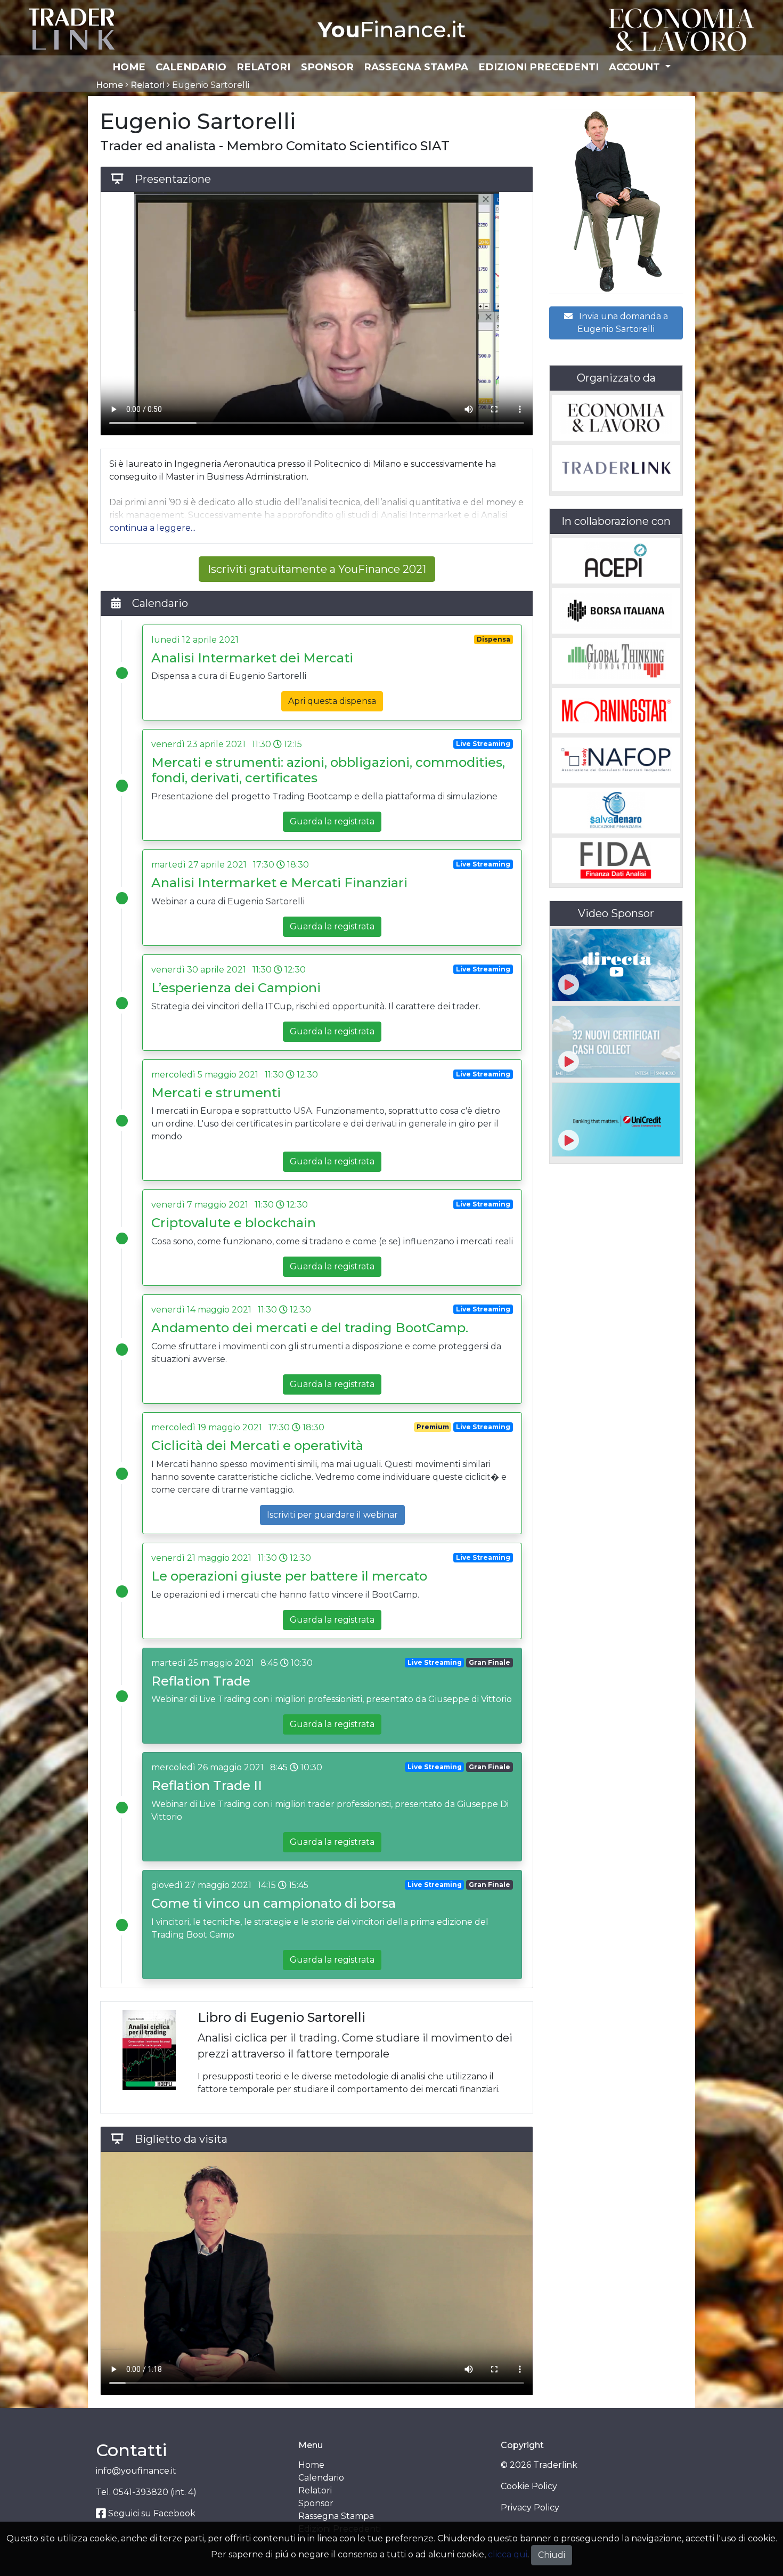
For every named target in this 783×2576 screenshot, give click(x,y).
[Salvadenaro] (616, 811)
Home (129, 67)
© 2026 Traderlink (539, 2465)
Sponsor (327, 67)
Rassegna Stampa (416, 67)
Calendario (191, 67)
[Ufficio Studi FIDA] (616, 861)
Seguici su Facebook (151, 2513)
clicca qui (508, 2554)
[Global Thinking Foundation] (616, 661)
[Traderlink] (72, 29)
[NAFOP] (616, 760)
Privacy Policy (530, 2508)
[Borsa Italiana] (616, 611)
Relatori (263, 67)
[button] (152, 528)
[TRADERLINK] (616, 468)
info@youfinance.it (136, 2471)
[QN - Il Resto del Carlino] (682, 29)
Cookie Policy (529, 2486)
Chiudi (552, 2555)
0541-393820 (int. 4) (155, 2492)
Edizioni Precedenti (539, 67)
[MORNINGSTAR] (616, 711)
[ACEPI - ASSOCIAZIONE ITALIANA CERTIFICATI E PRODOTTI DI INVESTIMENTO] (616, 561)
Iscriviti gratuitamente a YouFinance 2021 (317, 569)
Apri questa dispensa (332, 701)
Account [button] (636, 67)
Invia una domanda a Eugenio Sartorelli (622, 323)
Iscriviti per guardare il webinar (332, 1515)
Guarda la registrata (332, 821)
